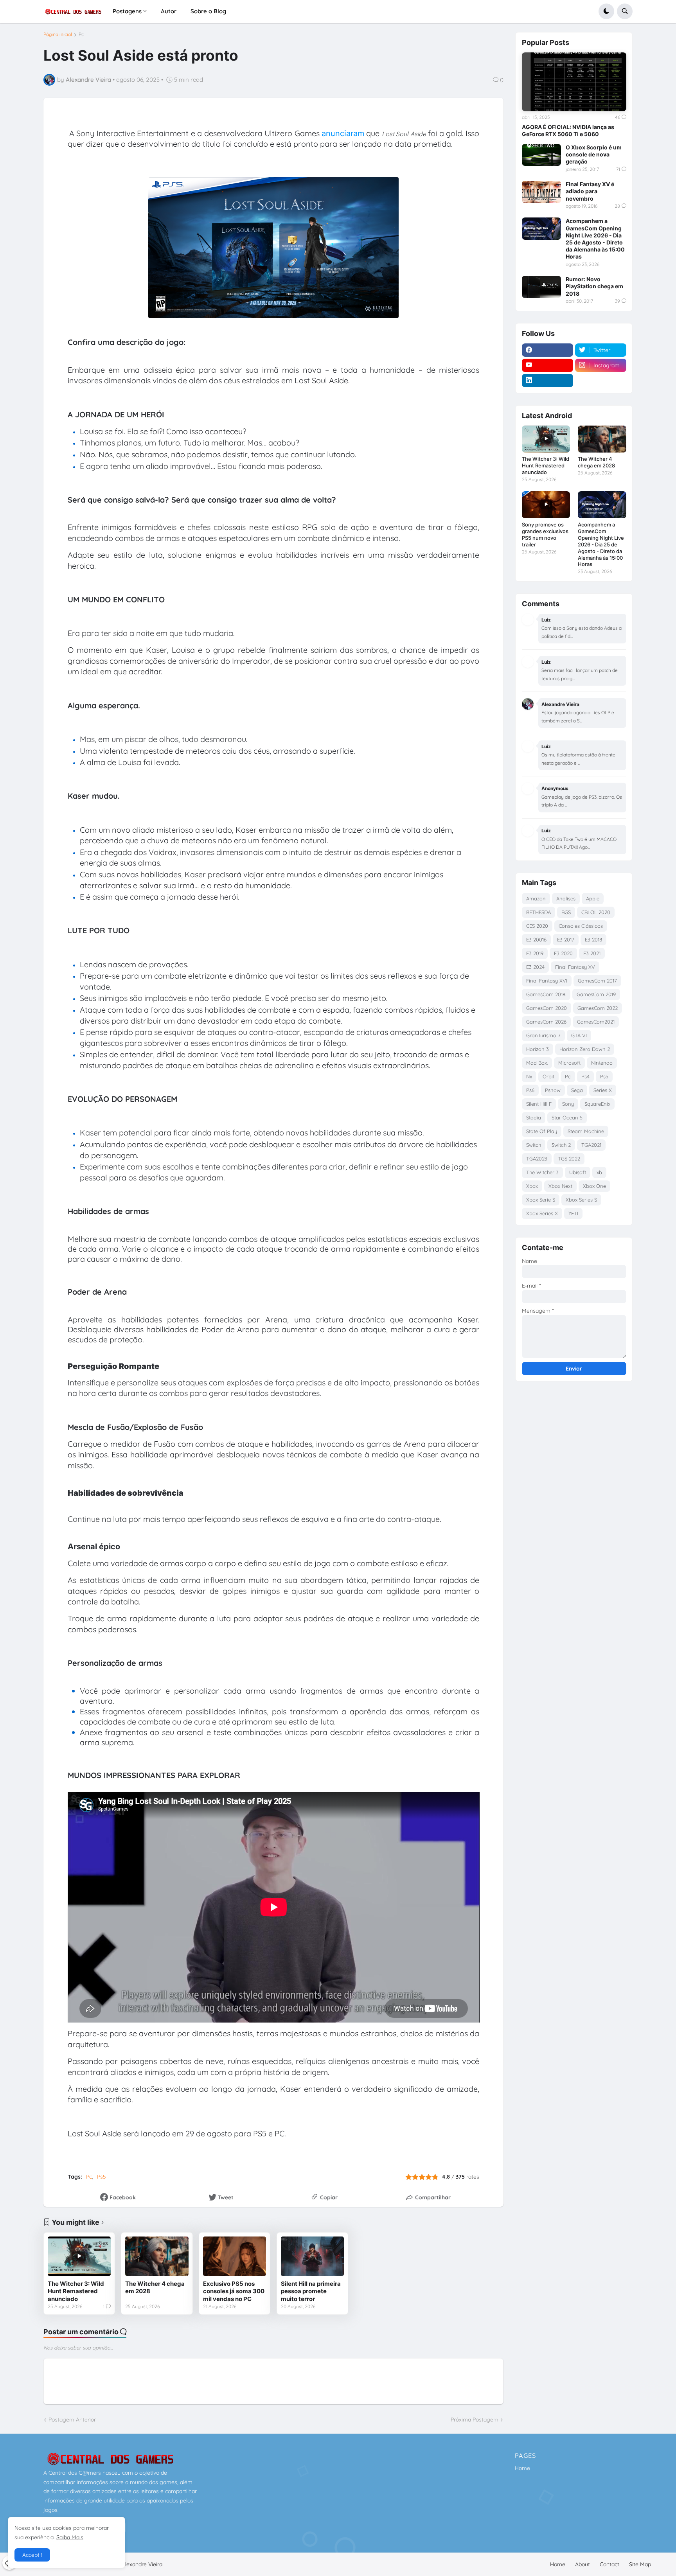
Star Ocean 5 (567, 1117)
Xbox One (594, 1186)
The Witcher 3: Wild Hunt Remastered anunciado (76, 2291)
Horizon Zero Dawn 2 (585, 1049)
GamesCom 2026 (546, 1022)
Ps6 (530, 1090)
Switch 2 (561, 1145)
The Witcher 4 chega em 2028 (155, 2288)
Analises (566, 898)
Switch (534, 1145)
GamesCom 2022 (598, 1008)
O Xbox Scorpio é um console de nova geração (594, 154)
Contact (609, 2564)
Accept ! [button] (32, 2555)
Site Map (640, 2564)
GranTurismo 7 (543, 1035)
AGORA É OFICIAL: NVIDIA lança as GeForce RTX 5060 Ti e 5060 (568, 130)
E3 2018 (593, 940)
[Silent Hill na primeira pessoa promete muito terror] (312, 2256)
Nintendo (602, 1063)
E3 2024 (535, 967)
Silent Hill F (539, 1104)
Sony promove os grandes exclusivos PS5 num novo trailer (545, 534)
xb (599, 1172)
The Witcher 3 (542, 1172)
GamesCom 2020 (547, 1008)
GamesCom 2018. (546, 994)
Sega (577, 1090)
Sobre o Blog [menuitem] (208, 11)
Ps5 (102, 2177)
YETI (573, 1213)
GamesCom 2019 (596, 994)
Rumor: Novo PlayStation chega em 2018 (594, 286)
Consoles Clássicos (581, 926)
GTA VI (579, 1035)
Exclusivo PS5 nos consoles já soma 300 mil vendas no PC (234, 2291)
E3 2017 (566, 940)
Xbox (532, 1186)
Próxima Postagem (475, 2420)
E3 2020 (563, 953)
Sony (568, 1104)
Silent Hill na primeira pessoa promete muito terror (311, 2291)
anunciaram (343, 133)
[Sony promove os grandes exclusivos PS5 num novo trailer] (546, 505)
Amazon (536, 898)
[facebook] (547, 350)
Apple (593, 898)
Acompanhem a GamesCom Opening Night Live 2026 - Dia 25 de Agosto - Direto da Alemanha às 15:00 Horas (595, 239)
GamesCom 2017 (597, 981)
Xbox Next (560, 1186)
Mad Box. (537, 1063)
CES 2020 (537, 926)
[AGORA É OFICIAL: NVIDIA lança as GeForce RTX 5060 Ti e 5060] (574, 82)
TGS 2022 (569, 1159)
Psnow (553, 1090)
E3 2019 (535, 953)
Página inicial (58, 34)
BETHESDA (538, 912)
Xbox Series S (581, 1200)
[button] (606, 11)
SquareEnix (597, 1104)
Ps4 (585, 1076)
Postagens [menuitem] (127, 11)
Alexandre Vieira (142, 2564)
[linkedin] (547, 381)
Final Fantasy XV (575, 967)
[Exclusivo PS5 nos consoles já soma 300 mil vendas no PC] (235, 2256)
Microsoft (569, 1063)
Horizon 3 (538, 1049)
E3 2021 (592, 953)
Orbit (548, 1076)
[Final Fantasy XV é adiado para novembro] (541, 192)
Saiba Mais (70, 2537)
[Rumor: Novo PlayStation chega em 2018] (541, 287)
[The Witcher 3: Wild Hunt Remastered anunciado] (79, 2256)
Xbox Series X (542, 1213)
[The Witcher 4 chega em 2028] (157, 2256)
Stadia (534, 1117)
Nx (529, 1076)
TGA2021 (591, 1145)
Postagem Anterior (72, 2420)
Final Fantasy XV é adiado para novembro (590, 191)
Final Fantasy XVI (547, 981)
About (583, 2564)
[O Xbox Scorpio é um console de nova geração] (541, 155)
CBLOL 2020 (596, 912)
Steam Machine (586, 1131)
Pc (81, 34)
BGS (566, 912)
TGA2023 (537, 1159)
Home (522, 2468)
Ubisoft (578, 1172)
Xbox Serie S (541, 1200)
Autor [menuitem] (169, 11)
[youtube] (547, 365)
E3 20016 (536, 940)
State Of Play (542, 1131)
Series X (603, 1090)
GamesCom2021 (596, 1022)
